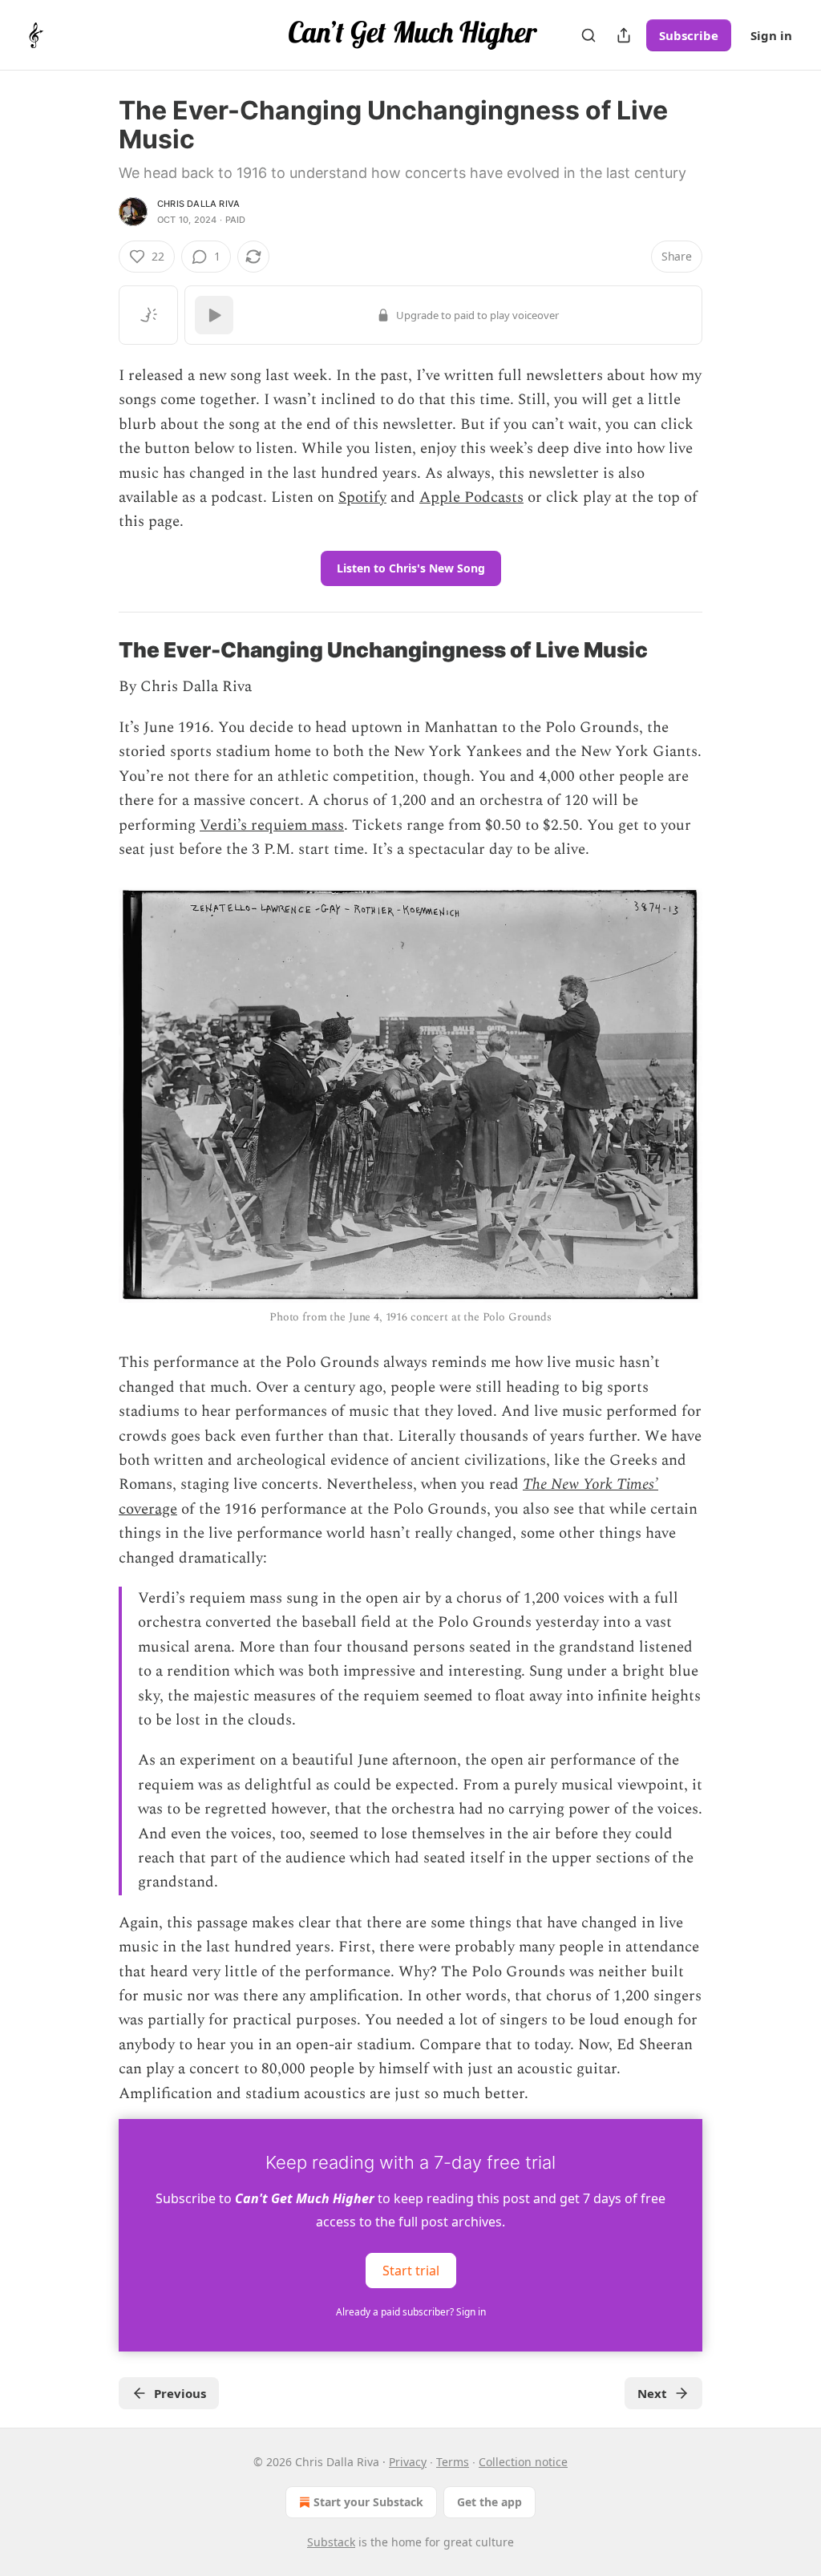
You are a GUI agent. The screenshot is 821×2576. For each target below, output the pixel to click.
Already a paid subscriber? (411, 2312)
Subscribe (689, 35)
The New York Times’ (590, 1484)
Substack (331, 2542)
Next (652, 2393)
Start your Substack (368, 2502)
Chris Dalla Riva (198, 204)
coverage (148, 1509)
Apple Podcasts (471, 497)
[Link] (96, 650)
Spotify (362, 497)
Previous (180, 2393)
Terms (453, 2462)
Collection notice (523, 2462)
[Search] (588, 35)
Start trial (411, 2271)
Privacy (408, 2462)
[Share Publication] (624, 35)
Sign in (771, 35)
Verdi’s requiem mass (272, 825)
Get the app (489, 2502)
